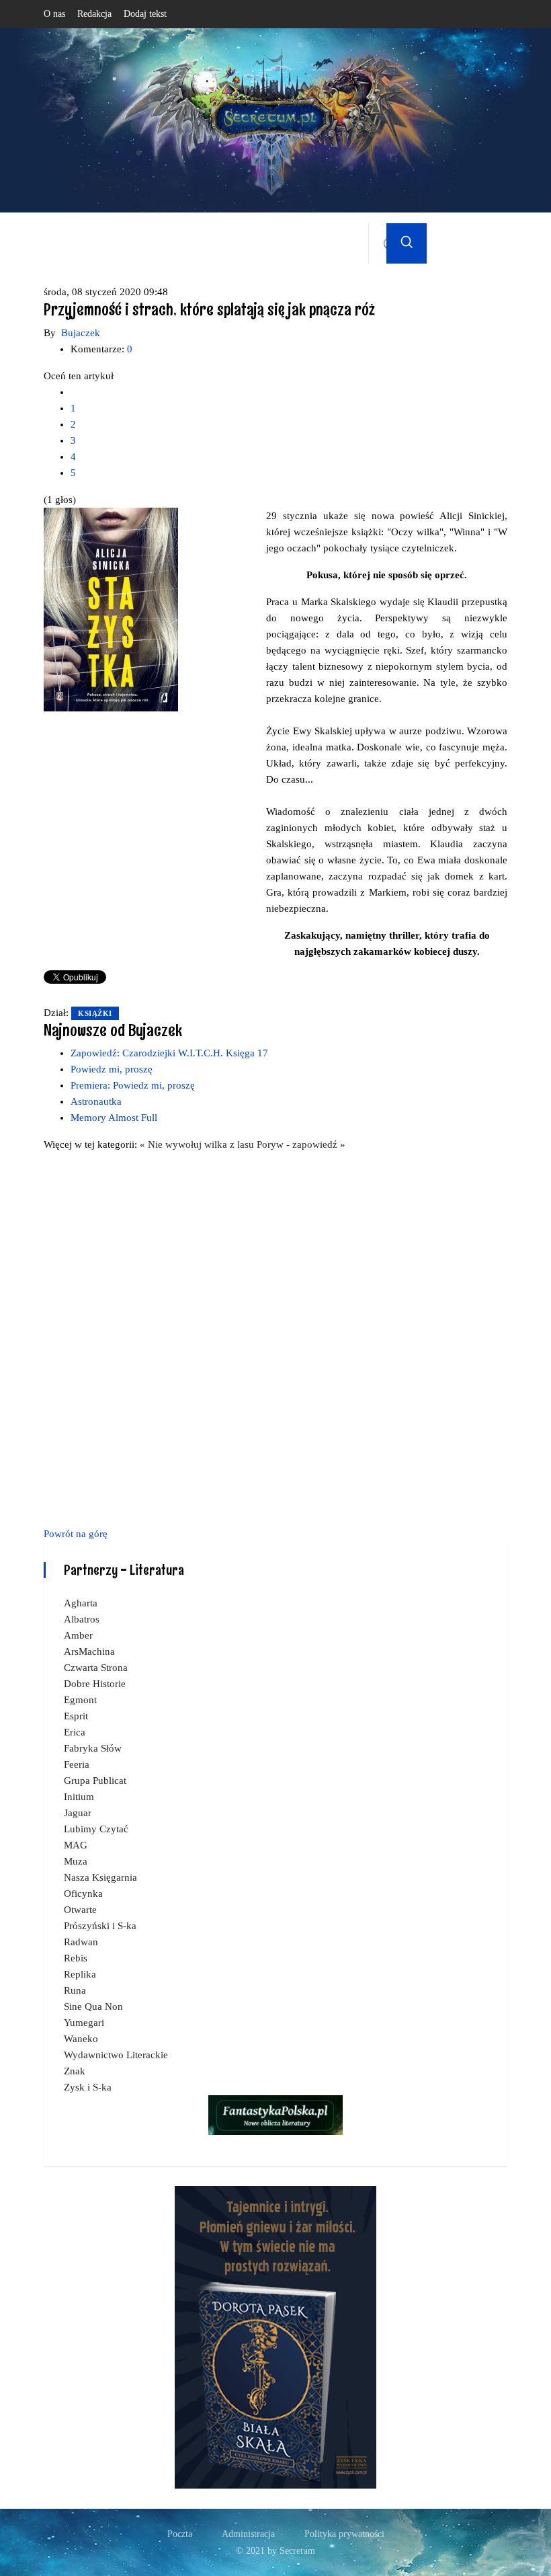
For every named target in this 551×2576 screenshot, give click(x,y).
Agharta (81, 1603)
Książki (95, 1013)
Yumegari (84, 2023)
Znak (75, 2071)
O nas (54, 14)
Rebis (76, 1958)
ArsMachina (89, 1651)
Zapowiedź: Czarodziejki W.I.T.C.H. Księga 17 (169, 1053)
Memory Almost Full (114, 1118)
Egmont (80, 1700)
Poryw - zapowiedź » (301, 1144)
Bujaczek (81, 333)
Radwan (81, 1942)
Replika (80, 1974)
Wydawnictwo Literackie (116, 2055)
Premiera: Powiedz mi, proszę (133, 1085)
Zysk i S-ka (88, 2087)
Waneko (81, 2039)
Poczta (180, 2534)
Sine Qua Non (93, 2006)
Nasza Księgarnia (100, 1877)
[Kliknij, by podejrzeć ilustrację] (111, 609)
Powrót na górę (76, 1534)
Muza (76, 1861)
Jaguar (78, 1813)
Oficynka (83, 1894)
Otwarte (80, 1910)
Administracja (248, 2534)
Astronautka (96, 1101)
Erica (75, 1732)
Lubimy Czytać (96, 1829)
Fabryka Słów (93, 1748)
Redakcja (94, 14)
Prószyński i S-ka (100, 1926)
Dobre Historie (95, 1684)
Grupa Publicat (95, 1781)
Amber (78, 1635)
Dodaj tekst (145, 14)
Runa (75, 1990)
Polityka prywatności (344, 2534)
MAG (76, 1845)
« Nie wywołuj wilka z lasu (198, 1144)
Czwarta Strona (96, 1668)
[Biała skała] (275, 2337)
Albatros (82, 1619)
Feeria (77, 1764)
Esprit (76, 1716)
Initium (79, 1797)
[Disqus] (275, 1337)
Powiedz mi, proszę (112, 1069)
